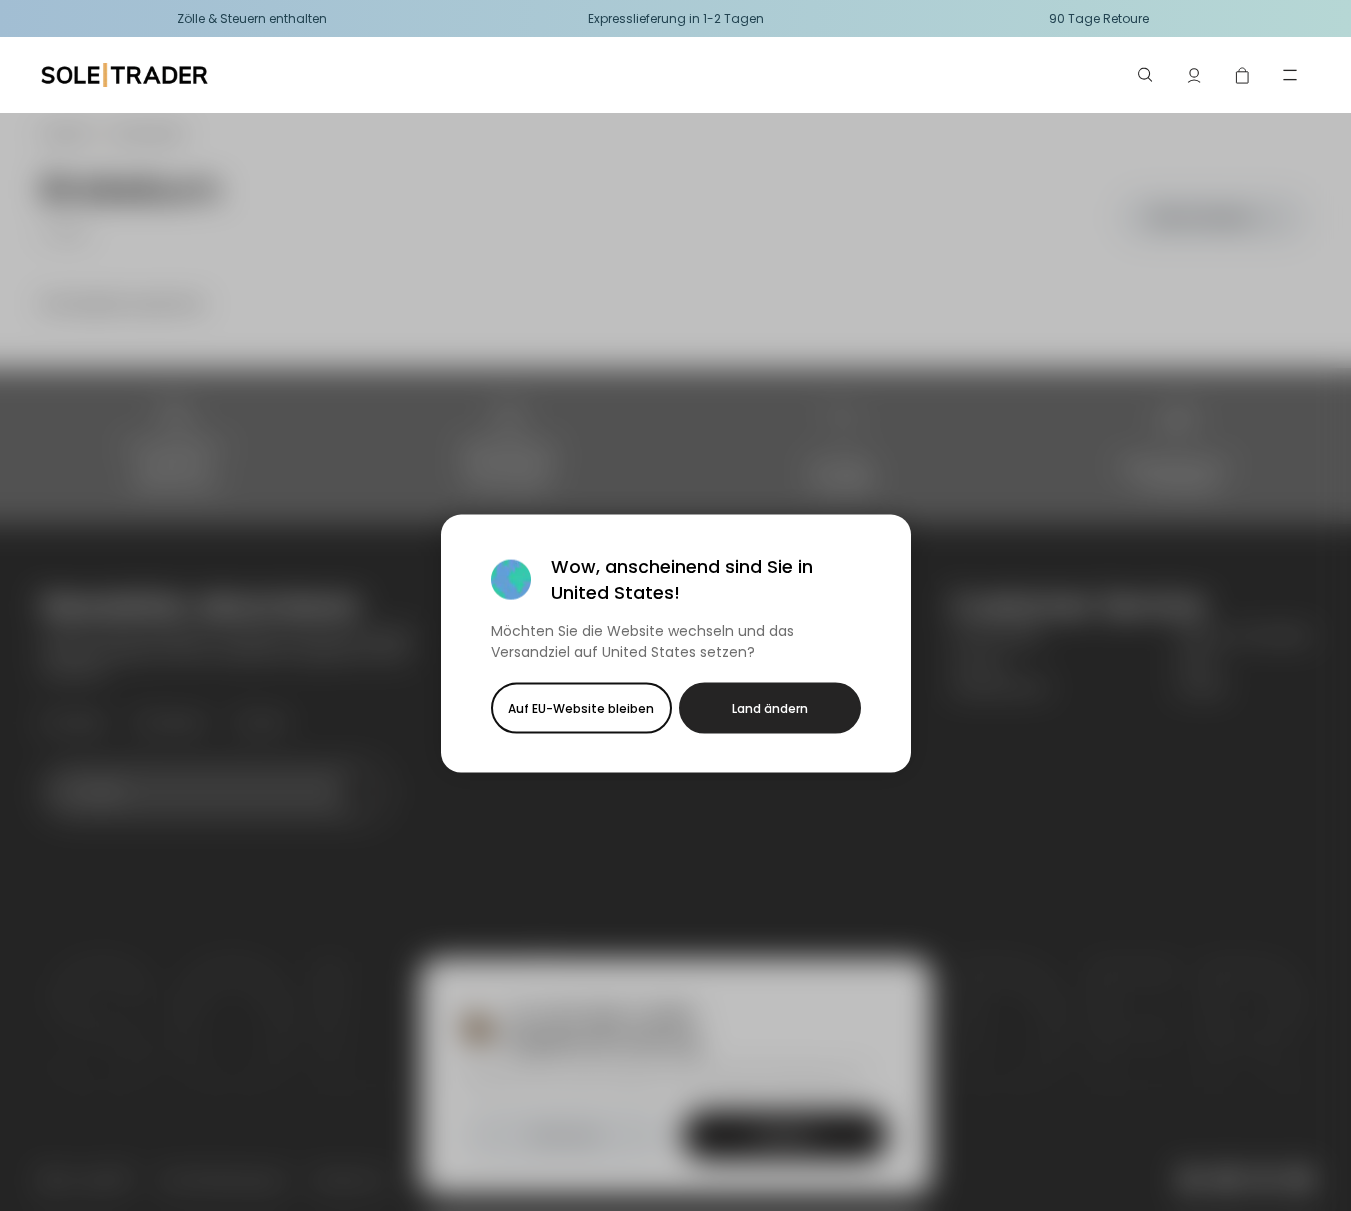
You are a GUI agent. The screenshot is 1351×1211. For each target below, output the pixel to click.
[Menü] (1290, 75)
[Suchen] (1146, 75)
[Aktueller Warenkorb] (1242, 75)
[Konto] (1194, 75)
